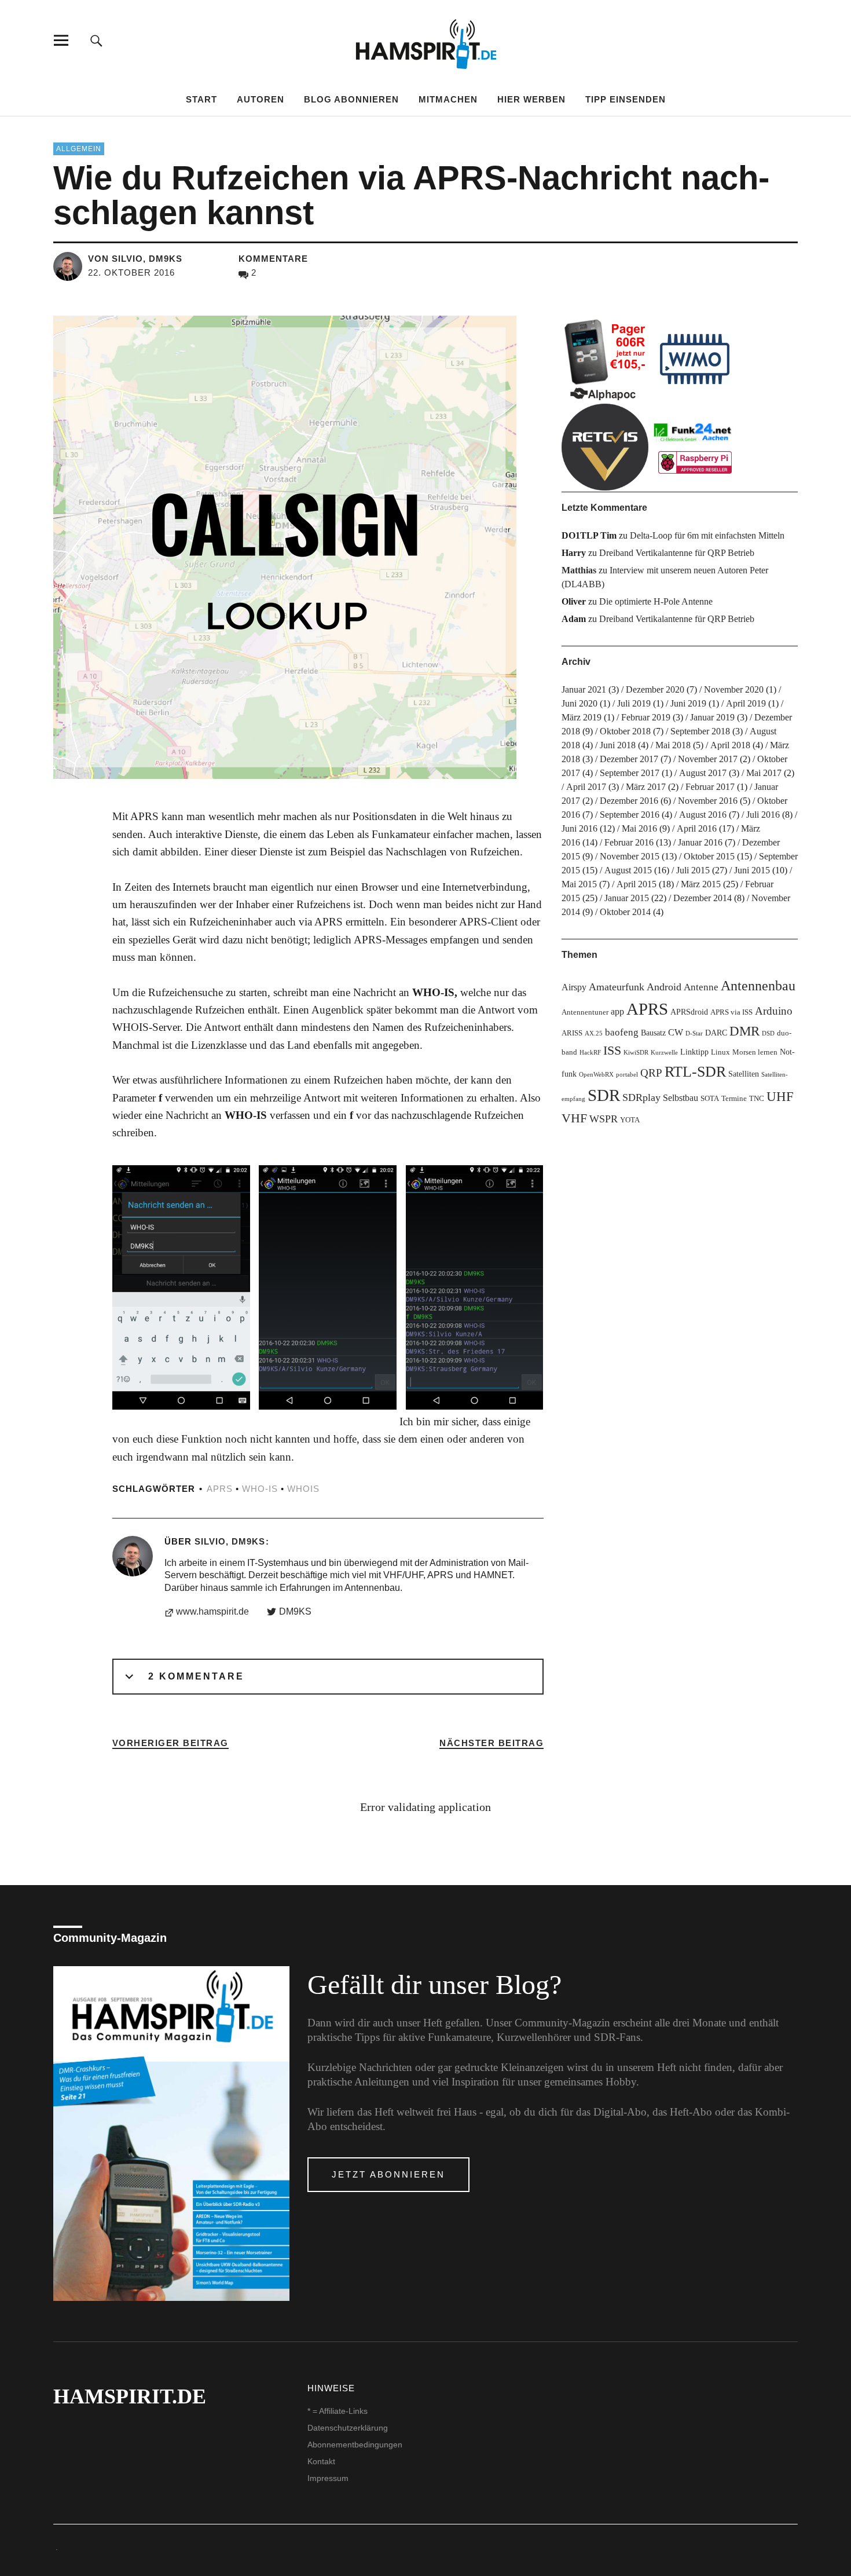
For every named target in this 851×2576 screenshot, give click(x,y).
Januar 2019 (712, 717)
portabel (627, 1075)
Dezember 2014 (703, 898)
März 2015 (701, 884)
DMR (744, 1031)
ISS (612, 1051)
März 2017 (646, 787)
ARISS (572, 1033)
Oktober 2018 (625, 731)
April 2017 (586, 787)
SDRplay (641, 1097)
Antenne (701, 987)
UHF (780, 1096)
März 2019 (582, 717)
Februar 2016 (629, 842)
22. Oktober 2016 (131, 272)
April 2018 (730, 745)
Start (201, 99)
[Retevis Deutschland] (605, 447)
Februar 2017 (710, 787)
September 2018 (700, 731)
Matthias (579, 570)
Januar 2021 (584, 689)
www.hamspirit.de (212, 1611)
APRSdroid (689, 1012)
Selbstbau (681, 1098)
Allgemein (79, 149)
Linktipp (694, 1052)
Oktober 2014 (625, 912)
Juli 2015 (693, 870)
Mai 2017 (764, 773)
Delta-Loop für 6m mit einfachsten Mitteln (707, 535)
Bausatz (653, 1033)
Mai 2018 (673, 745)
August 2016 (703, 815)
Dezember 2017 (629, 759)
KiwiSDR (636, 1053)
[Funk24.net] (695, 447)
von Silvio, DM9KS (135, 259)
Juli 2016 (763, 815)
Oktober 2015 (709, 856)
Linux (720, 1052)
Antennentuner (585, 1012)
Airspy (574, 987)
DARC (716, 1033)
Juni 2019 (688, 703)
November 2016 (708, 801)
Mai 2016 (639, 828)
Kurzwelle (664, 1053)
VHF (574, 1118)
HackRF (590, 1053)
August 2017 (703, 773)
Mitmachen (448, 99)
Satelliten (744, 1074)
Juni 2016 (579, 828)
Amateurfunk (617, 987)
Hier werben (531, 99)
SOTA (710, 1099)
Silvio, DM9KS (230, 1541)
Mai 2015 (579, 884)
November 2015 (630, 856)
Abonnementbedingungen (355, 2445)
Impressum (328, 2478)
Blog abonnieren (351, 99)
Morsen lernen (755, 1052)
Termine (734, 1099)
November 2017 (708, 759)
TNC (757, 1099)
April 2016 (697, 828)
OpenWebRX (596, 1075)
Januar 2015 (627, 898)
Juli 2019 (634, 703)
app (617, 1011)
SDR (604, 1095)
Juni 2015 (752, 870)
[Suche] (96, 40)
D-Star (694, 1033)
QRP (651, 1073)
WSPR (604, 1119)
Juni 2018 (618, 745)
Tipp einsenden (626, 99)
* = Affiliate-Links (338, 2411)
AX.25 (594, 1033)
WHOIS (303, 1489)
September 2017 (630, 773)
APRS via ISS (731, 1012)
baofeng (622, 1032)
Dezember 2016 (629, 801)
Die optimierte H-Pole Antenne (656, 601)
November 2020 (734, 689)
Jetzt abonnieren (388, 2174)
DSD (768, 1033)
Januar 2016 (700, 842)
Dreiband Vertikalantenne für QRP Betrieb (677, 553)
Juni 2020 (579, 703)
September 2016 (630, 815)
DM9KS (295, 1611)
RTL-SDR (695, 1072)
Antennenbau (758, 986)
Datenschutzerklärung (348, 2428)
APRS (220, 1489)
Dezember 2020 (655, 689)
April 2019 (746, 703)
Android (664, 987)
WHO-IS (260, 1489)
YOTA (630, 1120)
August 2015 (628, 870)
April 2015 (637, 884)
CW (676, 1032)
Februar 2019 (646, 717)
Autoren (261, 99)
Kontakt (321, 2461)
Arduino (774, 1011)
